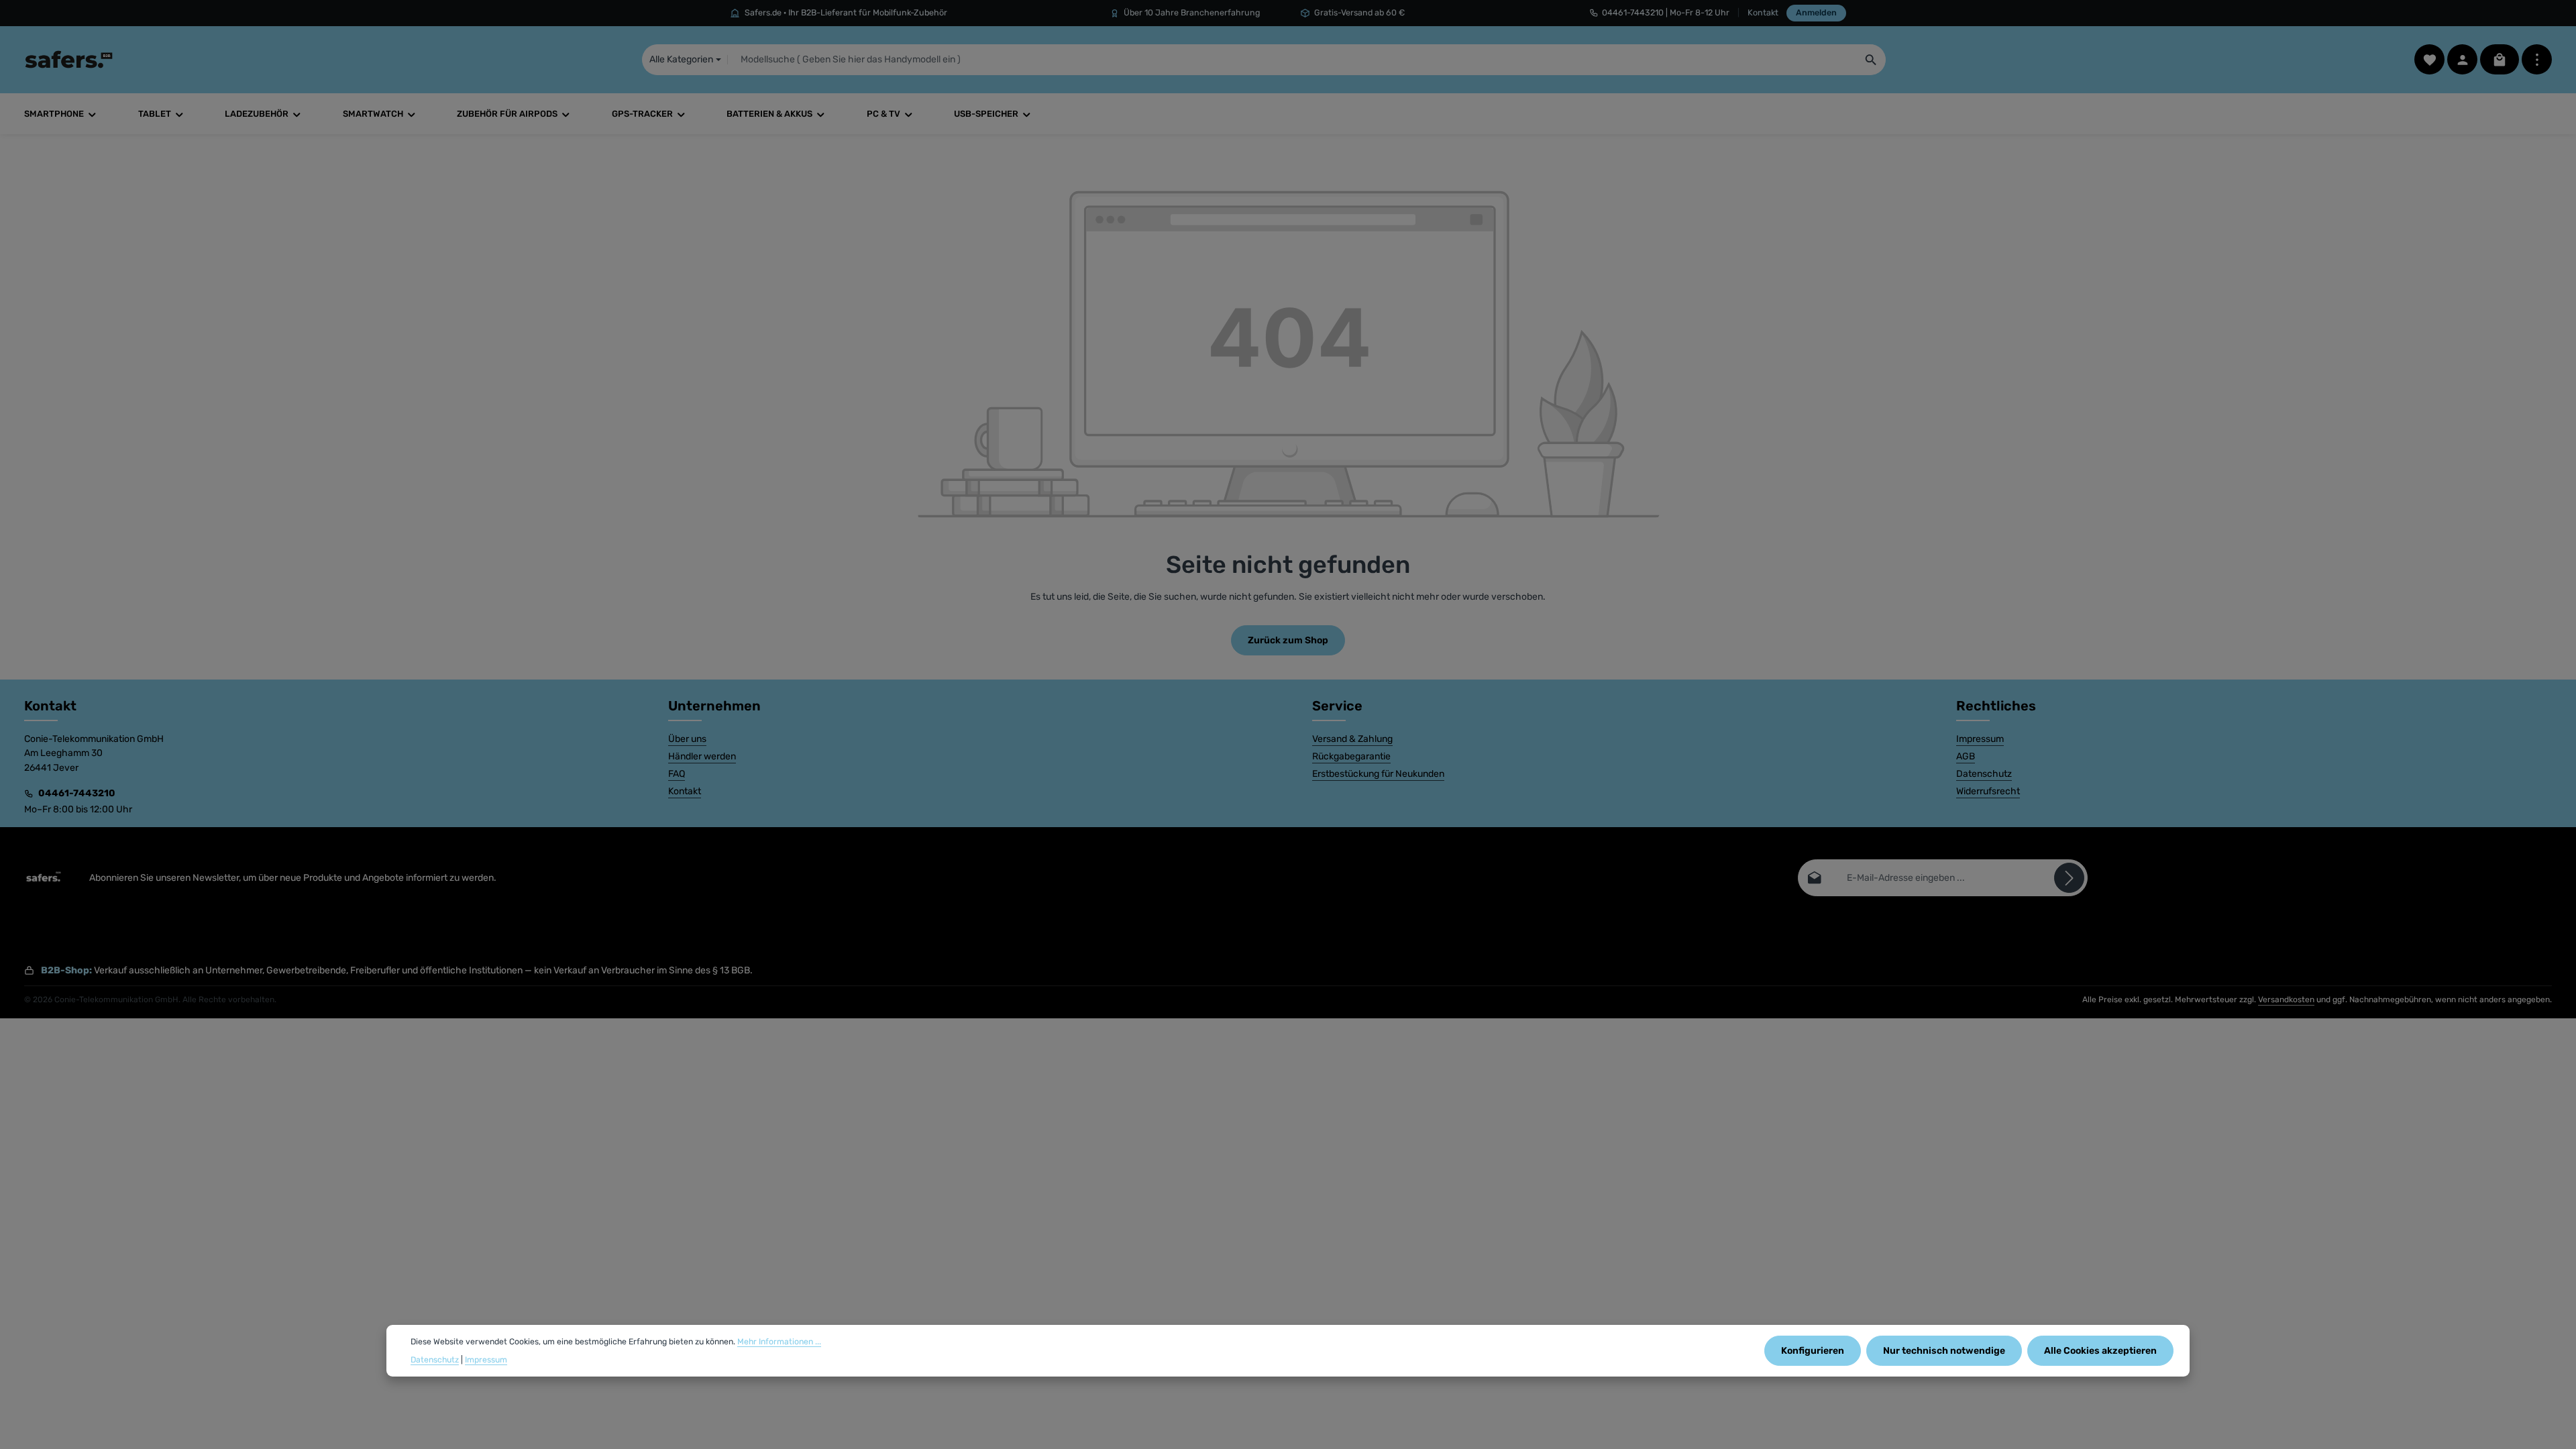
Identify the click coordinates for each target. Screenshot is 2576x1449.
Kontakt (1763, 12)
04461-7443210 (77, 793)
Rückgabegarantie (1351, 756)
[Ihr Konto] (2462, 59)
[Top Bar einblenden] (2537, 59)
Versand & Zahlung (1352, 739)
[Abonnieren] (2069, 878)
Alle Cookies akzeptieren (2100, 1351)
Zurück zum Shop (1288, 640)
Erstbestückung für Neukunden (1378, 774)
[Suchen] (1871, 60)
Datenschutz (1984, 774)
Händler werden (702, 756)
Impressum (1980, 739)
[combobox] (1292, 60)
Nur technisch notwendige (1944, 1351)
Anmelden (1816, 12)
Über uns (687, 739)
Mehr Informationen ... (779, 1342)
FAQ (677, 774)
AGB (1966, 756)
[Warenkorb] (2500, 59)
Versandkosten (2286, 1000)
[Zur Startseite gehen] (69, 60)
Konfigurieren (1813, 1351)
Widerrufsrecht (1988, 791)
